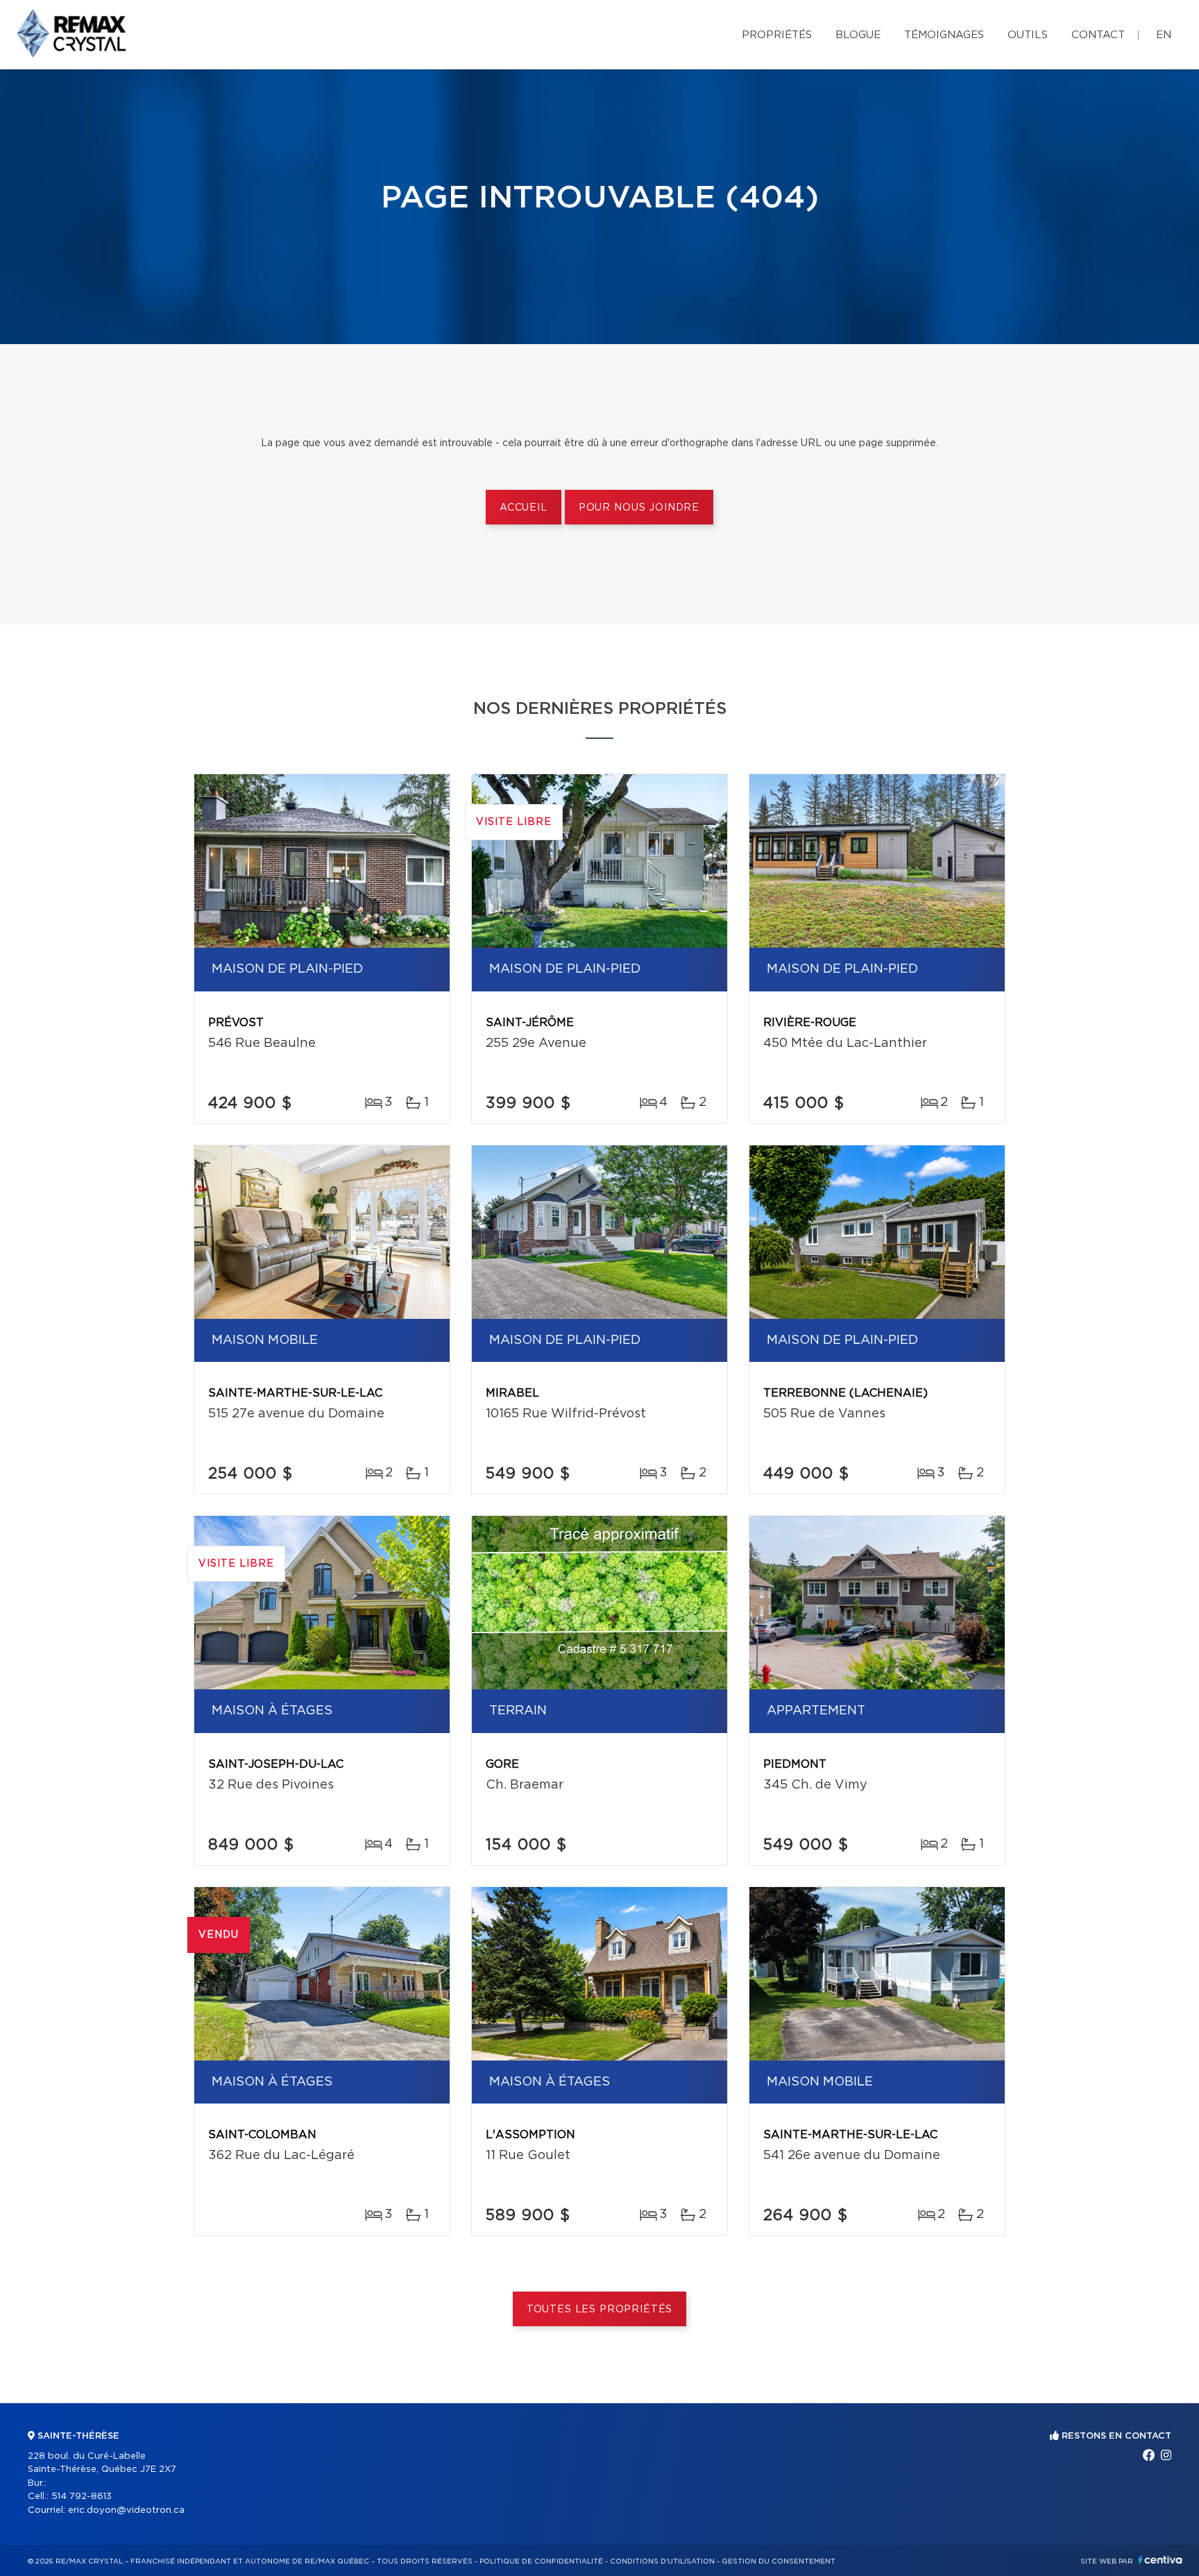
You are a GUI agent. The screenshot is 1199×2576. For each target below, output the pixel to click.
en (1164, 35)
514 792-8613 (82, 2497)
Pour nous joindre (639, 508)
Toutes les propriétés (600, 2310)
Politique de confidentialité (541, 2561)
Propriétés (777, 35)
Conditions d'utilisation (662, 2561)
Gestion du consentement (779, 2561)
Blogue (858, 35)
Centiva (1160, 2560)
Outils (1028, 35)
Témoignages (944, 35)
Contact (1098, 35)
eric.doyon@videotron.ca (126, 2510)
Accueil (524, 508)
